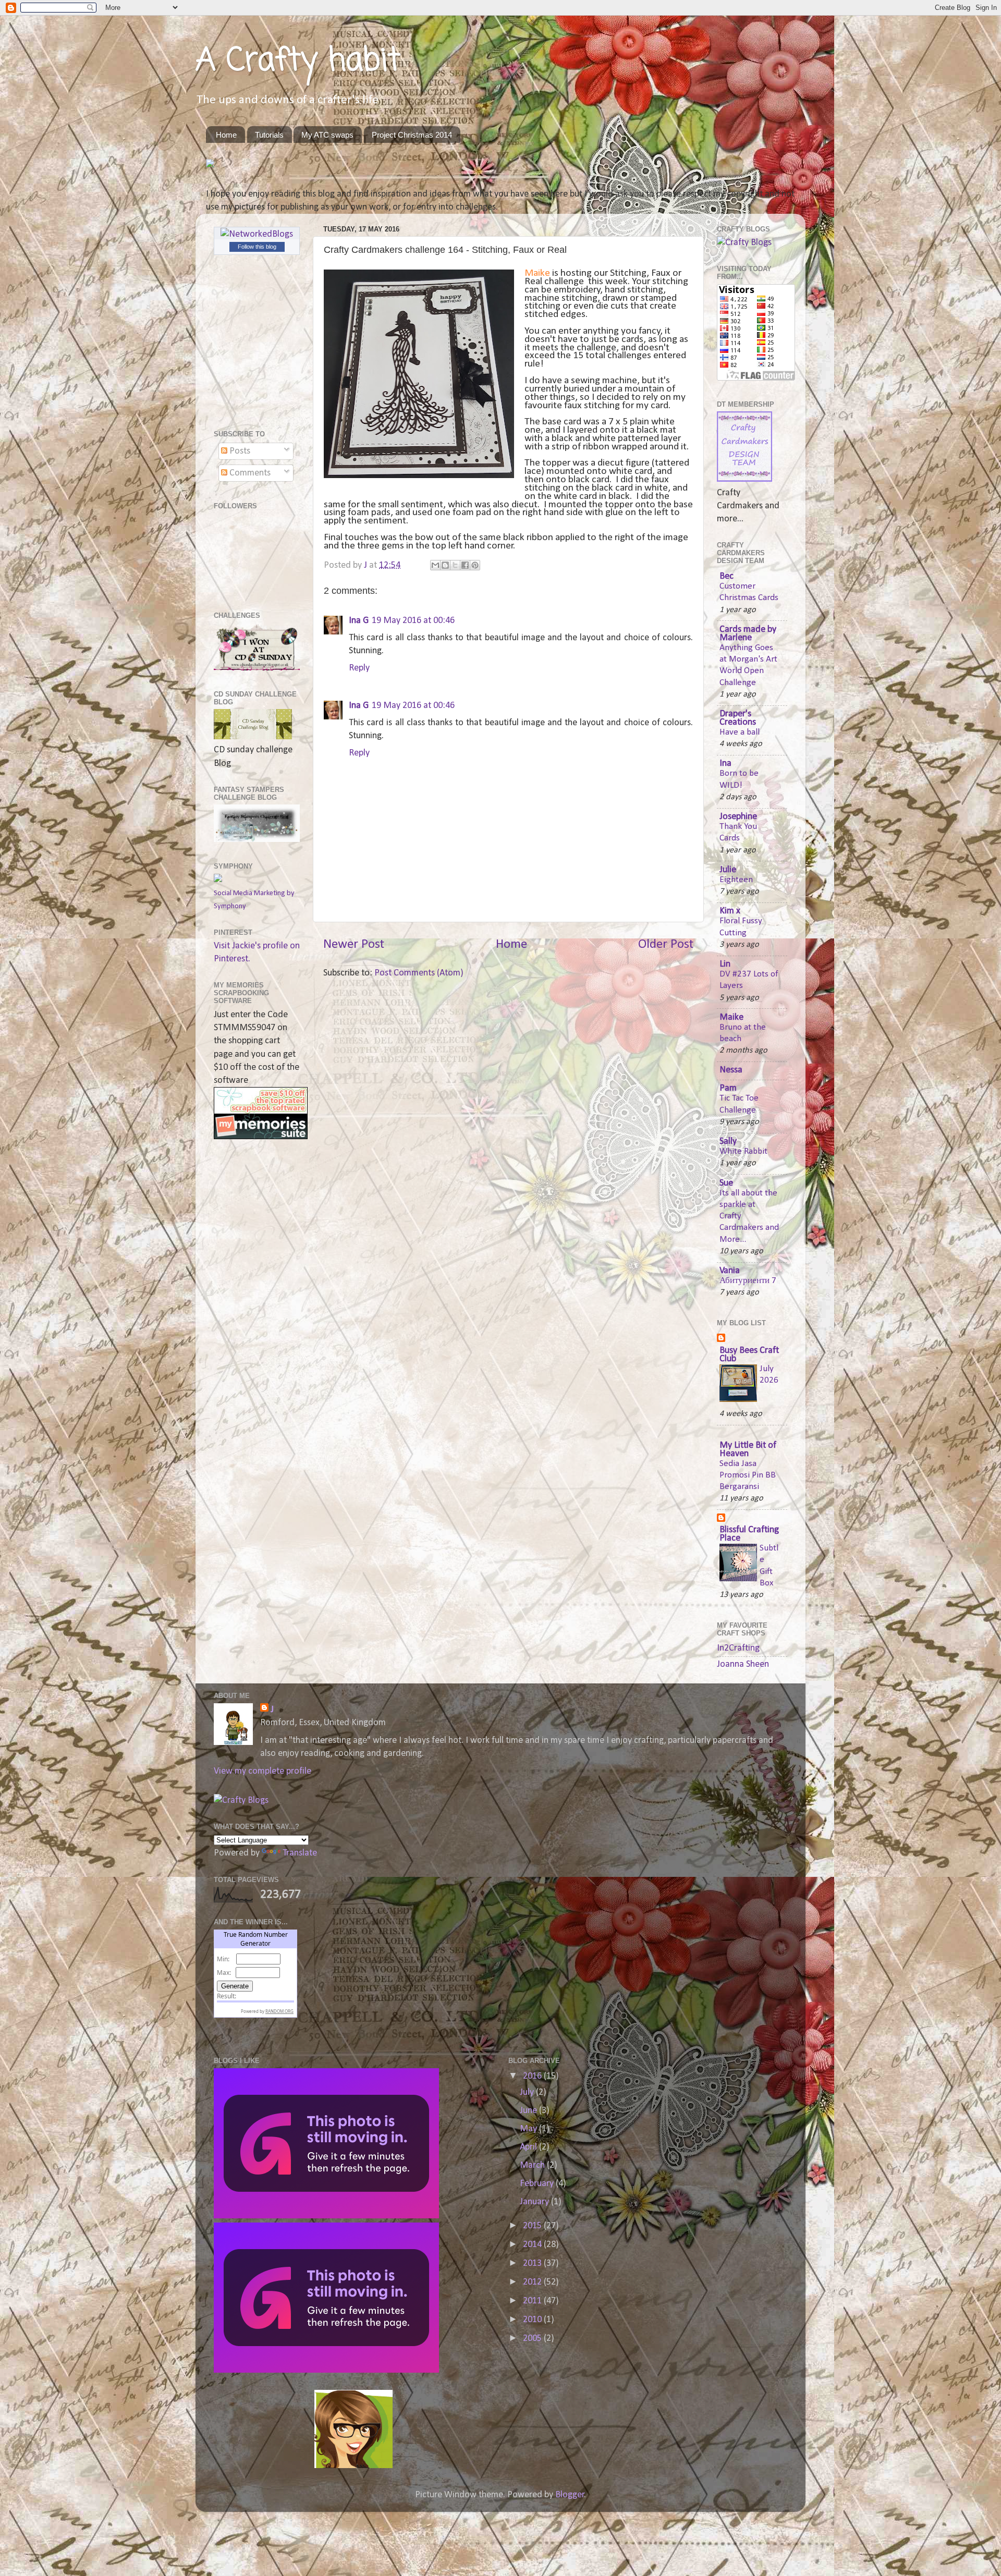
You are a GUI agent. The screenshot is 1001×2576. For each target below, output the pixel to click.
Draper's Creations (738, 718)
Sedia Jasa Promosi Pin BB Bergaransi (748, 1475)
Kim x (730, 911)
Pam (728, 1088)
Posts (239, 451)
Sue (726, 1183)
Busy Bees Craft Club (749, 1355)
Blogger (570, 2495)
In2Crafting (738, 1648)
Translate (300, 1853)
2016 (533, 2076)
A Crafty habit (298, 61)
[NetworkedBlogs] (257, 234)
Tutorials (269, 135)
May (529, 2129)
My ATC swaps (327, 135)
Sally (728, 1142)
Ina (725, 764)
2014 (533, 2245)
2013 (533, 2263)
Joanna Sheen (743, 1664)
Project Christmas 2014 (412, 135)
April (529, 2147)
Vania (730, 1271)
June (529, 2111)
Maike (537, 273)
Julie (728, 870)
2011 (533, 2301)
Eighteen (736, 880)
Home (226, 135)
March (533, 2165)
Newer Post (354, 944)
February (538, 2184)
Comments (249, 473)
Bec (727, 576)
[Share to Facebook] (465, 565)
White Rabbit (743, 1151)
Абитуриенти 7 (748, 1281)
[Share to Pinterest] (475, 565)
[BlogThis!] (445, 565)
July (528, 2092)
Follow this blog (257, 247)
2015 (533, 2226)
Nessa (731, 1070)
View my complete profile (263, 1771)
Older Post (666, 944)
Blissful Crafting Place (749, 1534)
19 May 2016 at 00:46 (413, 621)
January (535, 2202)
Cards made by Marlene (748, 634)
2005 (533, 2339)
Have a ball (740, 732)
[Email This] (435, 565)
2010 (533, 2320)
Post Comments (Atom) (419, 973)
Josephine (738, 817)
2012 (533, 2282)
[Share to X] (455, 565)
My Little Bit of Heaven (748, 1450)
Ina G (359, 621)
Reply (359, 668)
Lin (725, 964)
